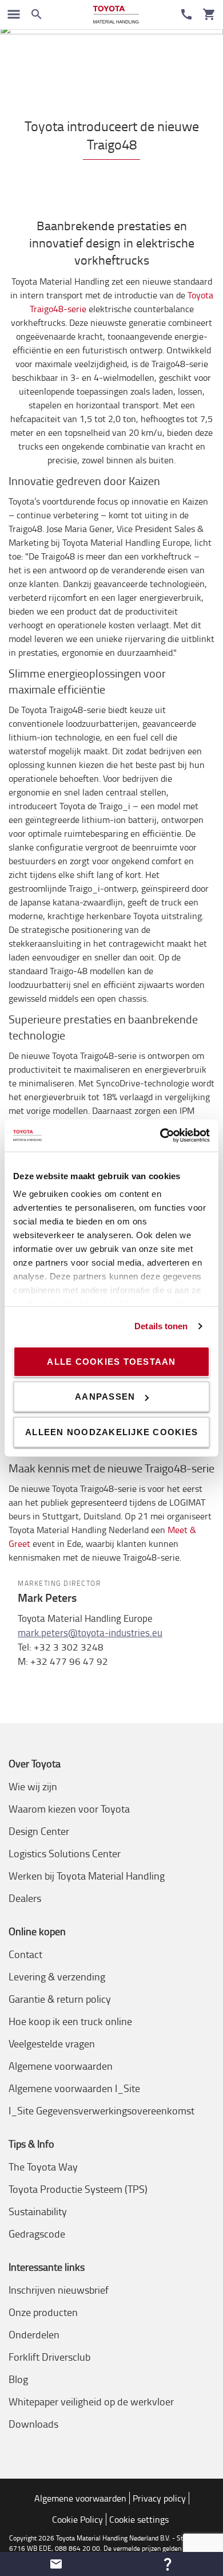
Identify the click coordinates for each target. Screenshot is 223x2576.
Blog (18, 2379)
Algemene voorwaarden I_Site (74, 2088)
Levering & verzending (57, 1976)
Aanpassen (105, 1397)
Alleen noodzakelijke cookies (111, 1431)
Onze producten (43, 2312)
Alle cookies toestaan (111, 1361)
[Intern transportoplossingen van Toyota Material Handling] (116, 15)
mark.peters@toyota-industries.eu (90, 1632)
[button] (56, 2564)
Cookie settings (139, 2519)
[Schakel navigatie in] (14, 14)
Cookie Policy (77, 2519)
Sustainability (38, 2211)
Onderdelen (34, 2334)
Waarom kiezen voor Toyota (69, 1809)
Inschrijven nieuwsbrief (59, 2290)
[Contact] (186, 14)
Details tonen (161, 1326)
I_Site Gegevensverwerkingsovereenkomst (101, 2110)
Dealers (25, 1898)
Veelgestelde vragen (52, 2043)
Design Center (39, 1831)
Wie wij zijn (33, 1786)
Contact (25, 1954)
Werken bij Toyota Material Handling (87, 1876)
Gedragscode (37, 2234)
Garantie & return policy (60, 1999)
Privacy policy (159, 2498)
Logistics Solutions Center (65, 1853)
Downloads (33, 2424)
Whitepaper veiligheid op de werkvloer (91, 2401)
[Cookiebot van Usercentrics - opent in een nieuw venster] (160, 1136)
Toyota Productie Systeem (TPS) (78, 2189)
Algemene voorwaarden (61, 2066)
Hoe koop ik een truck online (70, 2021)
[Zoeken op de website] (37, 14)
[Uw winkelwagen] (209, 14)
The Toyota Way (43, 2167)
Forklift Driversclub (49, 2357)
